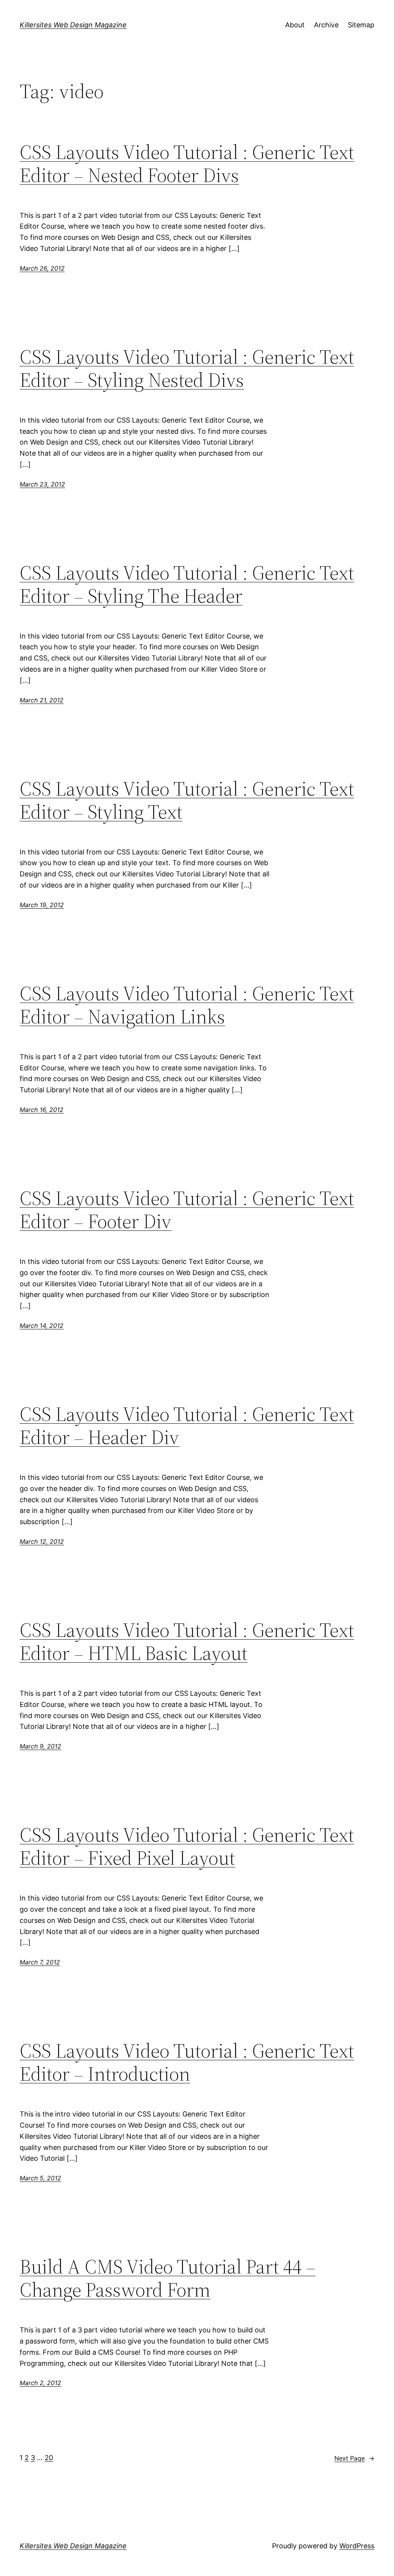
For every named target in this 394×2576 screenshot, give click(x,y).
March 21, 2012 (42, 700)
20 (49, 2458)
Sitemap (361, 25)
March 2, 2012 (40, 2383)
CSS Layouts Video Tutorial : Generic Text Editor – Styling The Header (187, 584)
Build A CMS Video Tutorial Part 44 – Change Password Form (168, 2278)
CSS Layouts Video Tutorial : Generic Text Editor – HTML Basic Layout (187, 1642)
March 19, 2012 (42, 905)
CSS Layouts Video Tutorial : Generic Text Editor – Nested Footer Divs (187, 164)
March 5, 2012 (40, 2178)
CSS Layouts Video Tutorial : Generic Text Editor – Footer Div (187, 1210)
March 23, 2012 (42, 484)
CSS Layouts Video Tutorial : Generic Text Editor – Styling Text (187, 800)
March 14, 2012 (42, 1326)
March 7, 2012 (40, 1962)
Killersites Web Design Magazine (73, 25)
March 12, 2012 (42, 1541)
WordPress (357, 2546)
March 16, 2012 (42, 1110)
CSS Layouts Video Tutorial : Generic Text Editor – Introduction (187, 2062)
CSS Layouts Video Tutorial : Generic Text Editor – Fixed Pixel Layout (187, 1846)
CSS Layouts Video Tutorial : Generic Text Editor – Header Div (187, 1426)
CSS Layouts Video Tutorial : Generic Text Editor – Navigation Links (187, 1005)
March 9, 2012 (40, 1746)
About (295, 25)
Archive (326, 25)
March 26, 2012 (42, 268)
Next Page (354, 2458)
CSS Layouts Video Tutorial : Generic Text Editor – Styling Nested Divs (187, 368)
